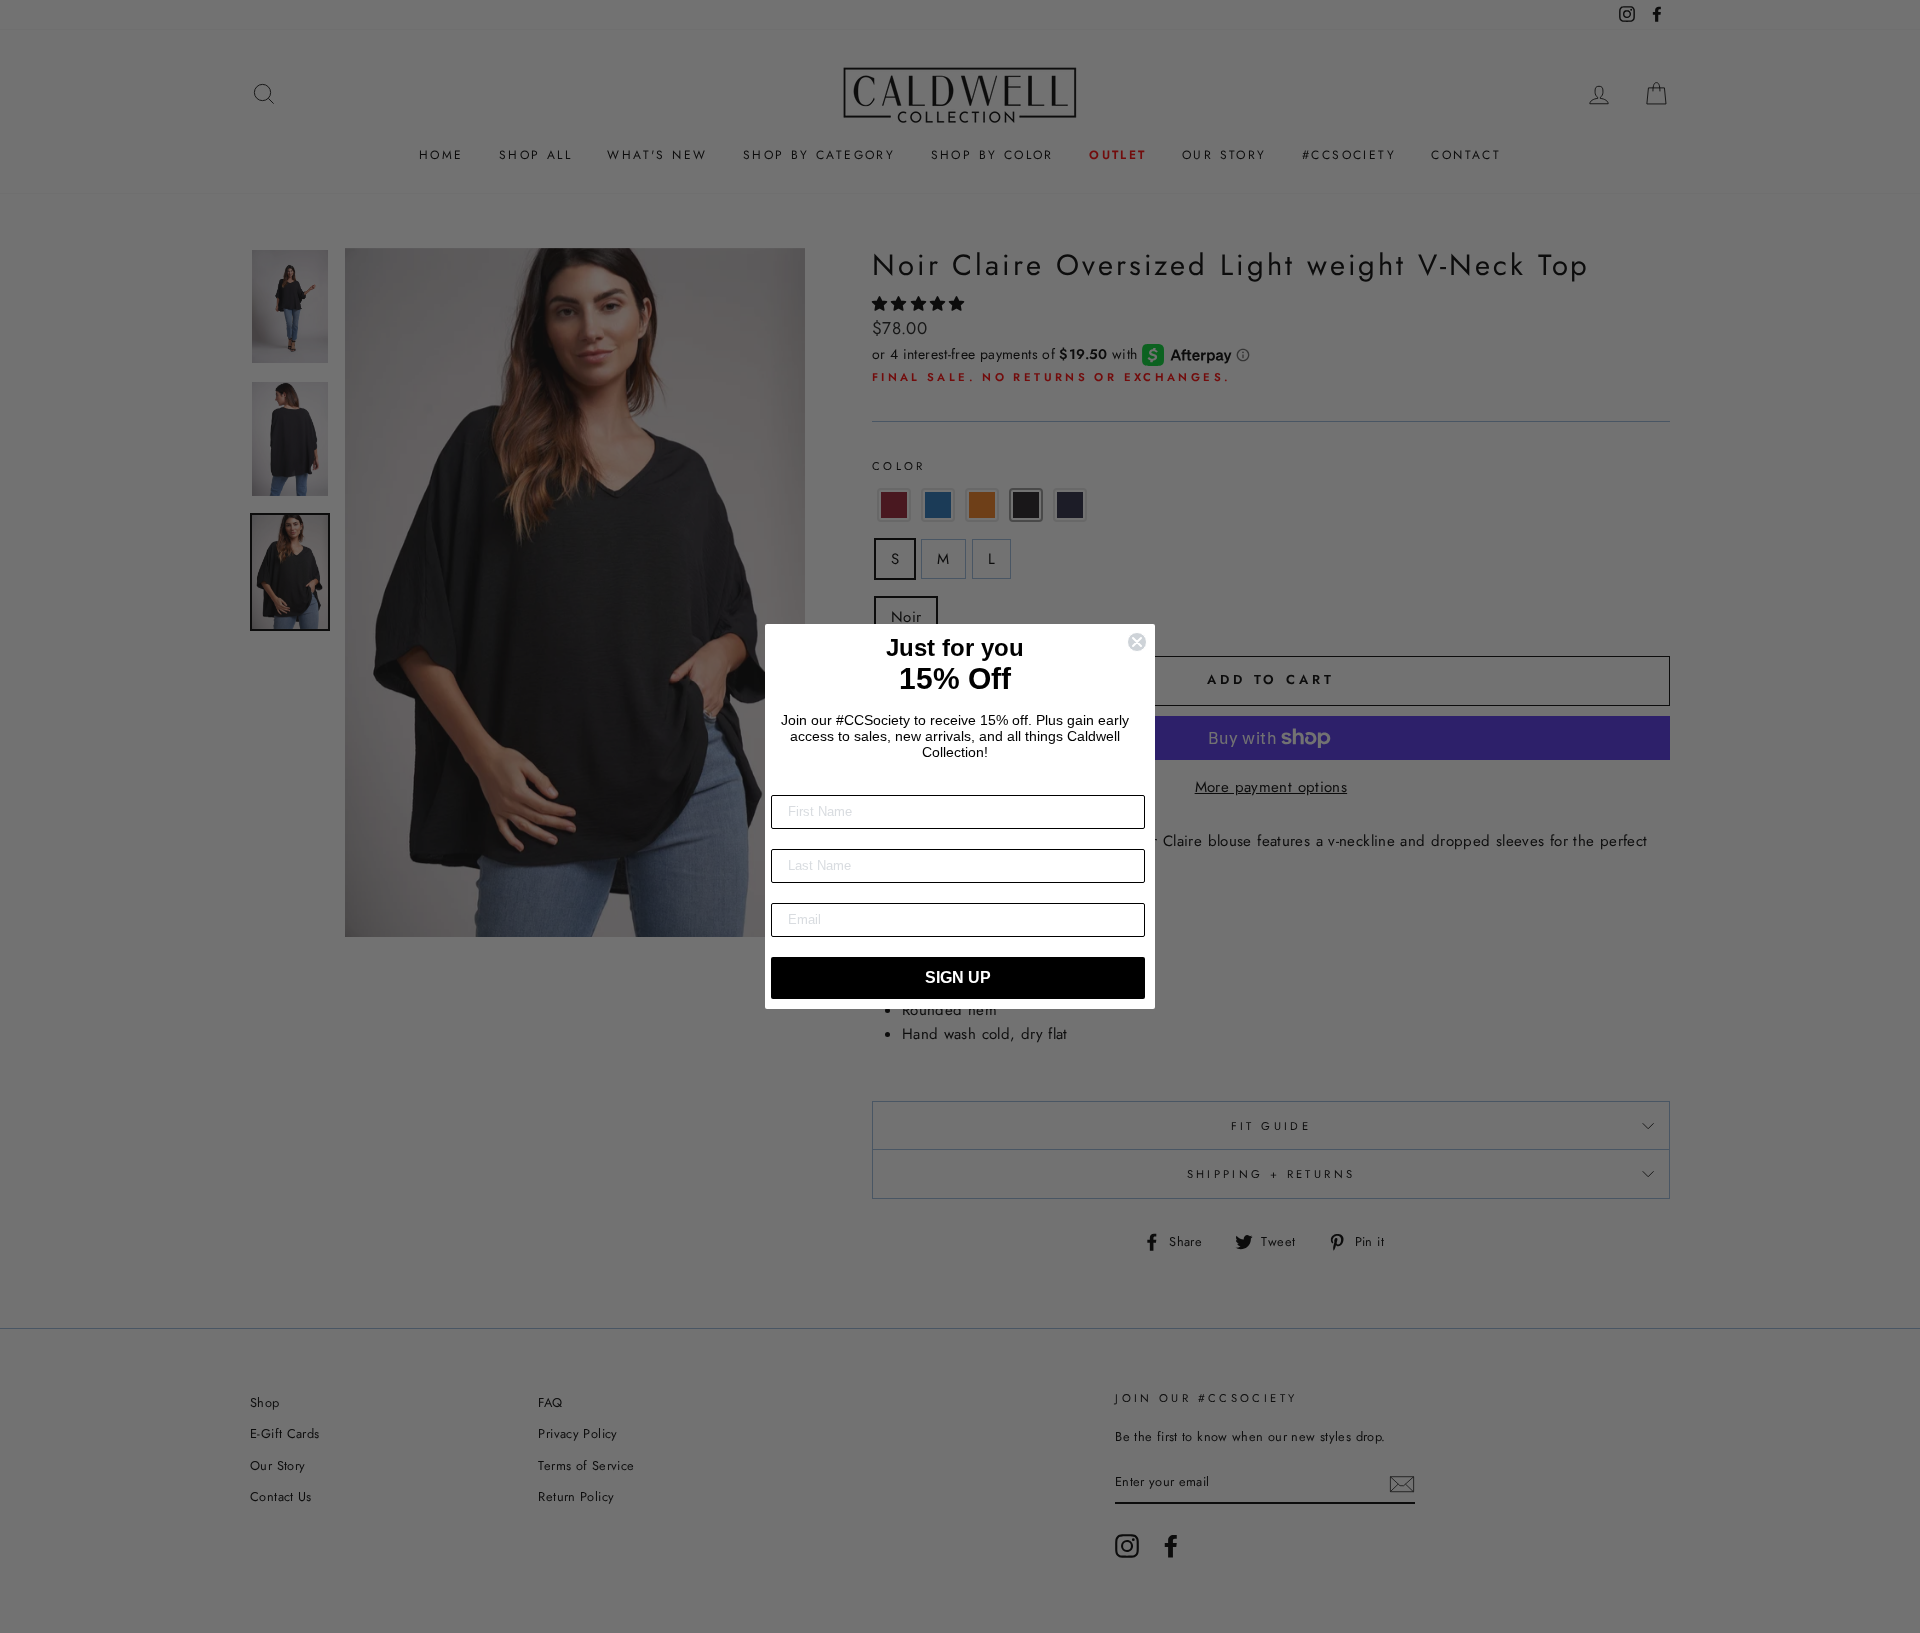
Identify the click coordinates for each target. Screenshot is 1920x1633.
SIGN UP (958, 977)
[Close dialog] (1137, 642)
